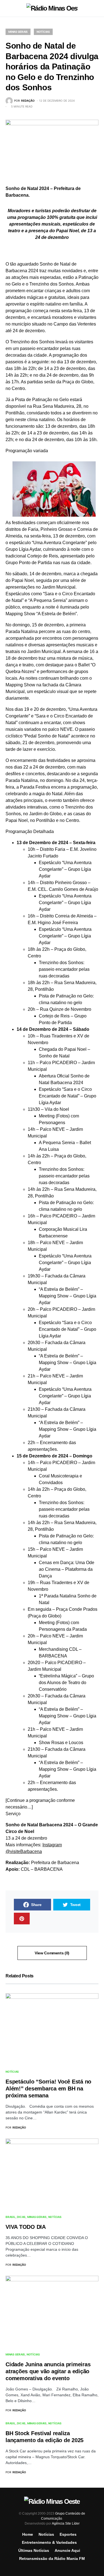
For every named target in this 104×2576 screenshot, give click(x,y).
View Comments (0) (52, 1953)
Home (28, 2534)
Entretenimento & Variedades (49, 2542)
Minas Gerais (18, 32)
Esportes (68, 2534)
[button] (7, 8)
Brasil (11, 2217)
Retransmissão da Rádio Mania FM (52, 2559)
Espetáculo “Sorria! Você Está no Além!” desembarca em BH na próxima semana (48, 2089)
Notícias (43, 32)
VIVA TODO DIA (26, 2227)
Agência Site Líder (66, 2524)
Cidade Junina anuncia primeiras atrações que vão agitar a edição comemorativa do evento (48, 2371)
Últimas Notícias (34, 2550)
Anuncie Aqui (67, 2550)
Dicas (21, 2217)
